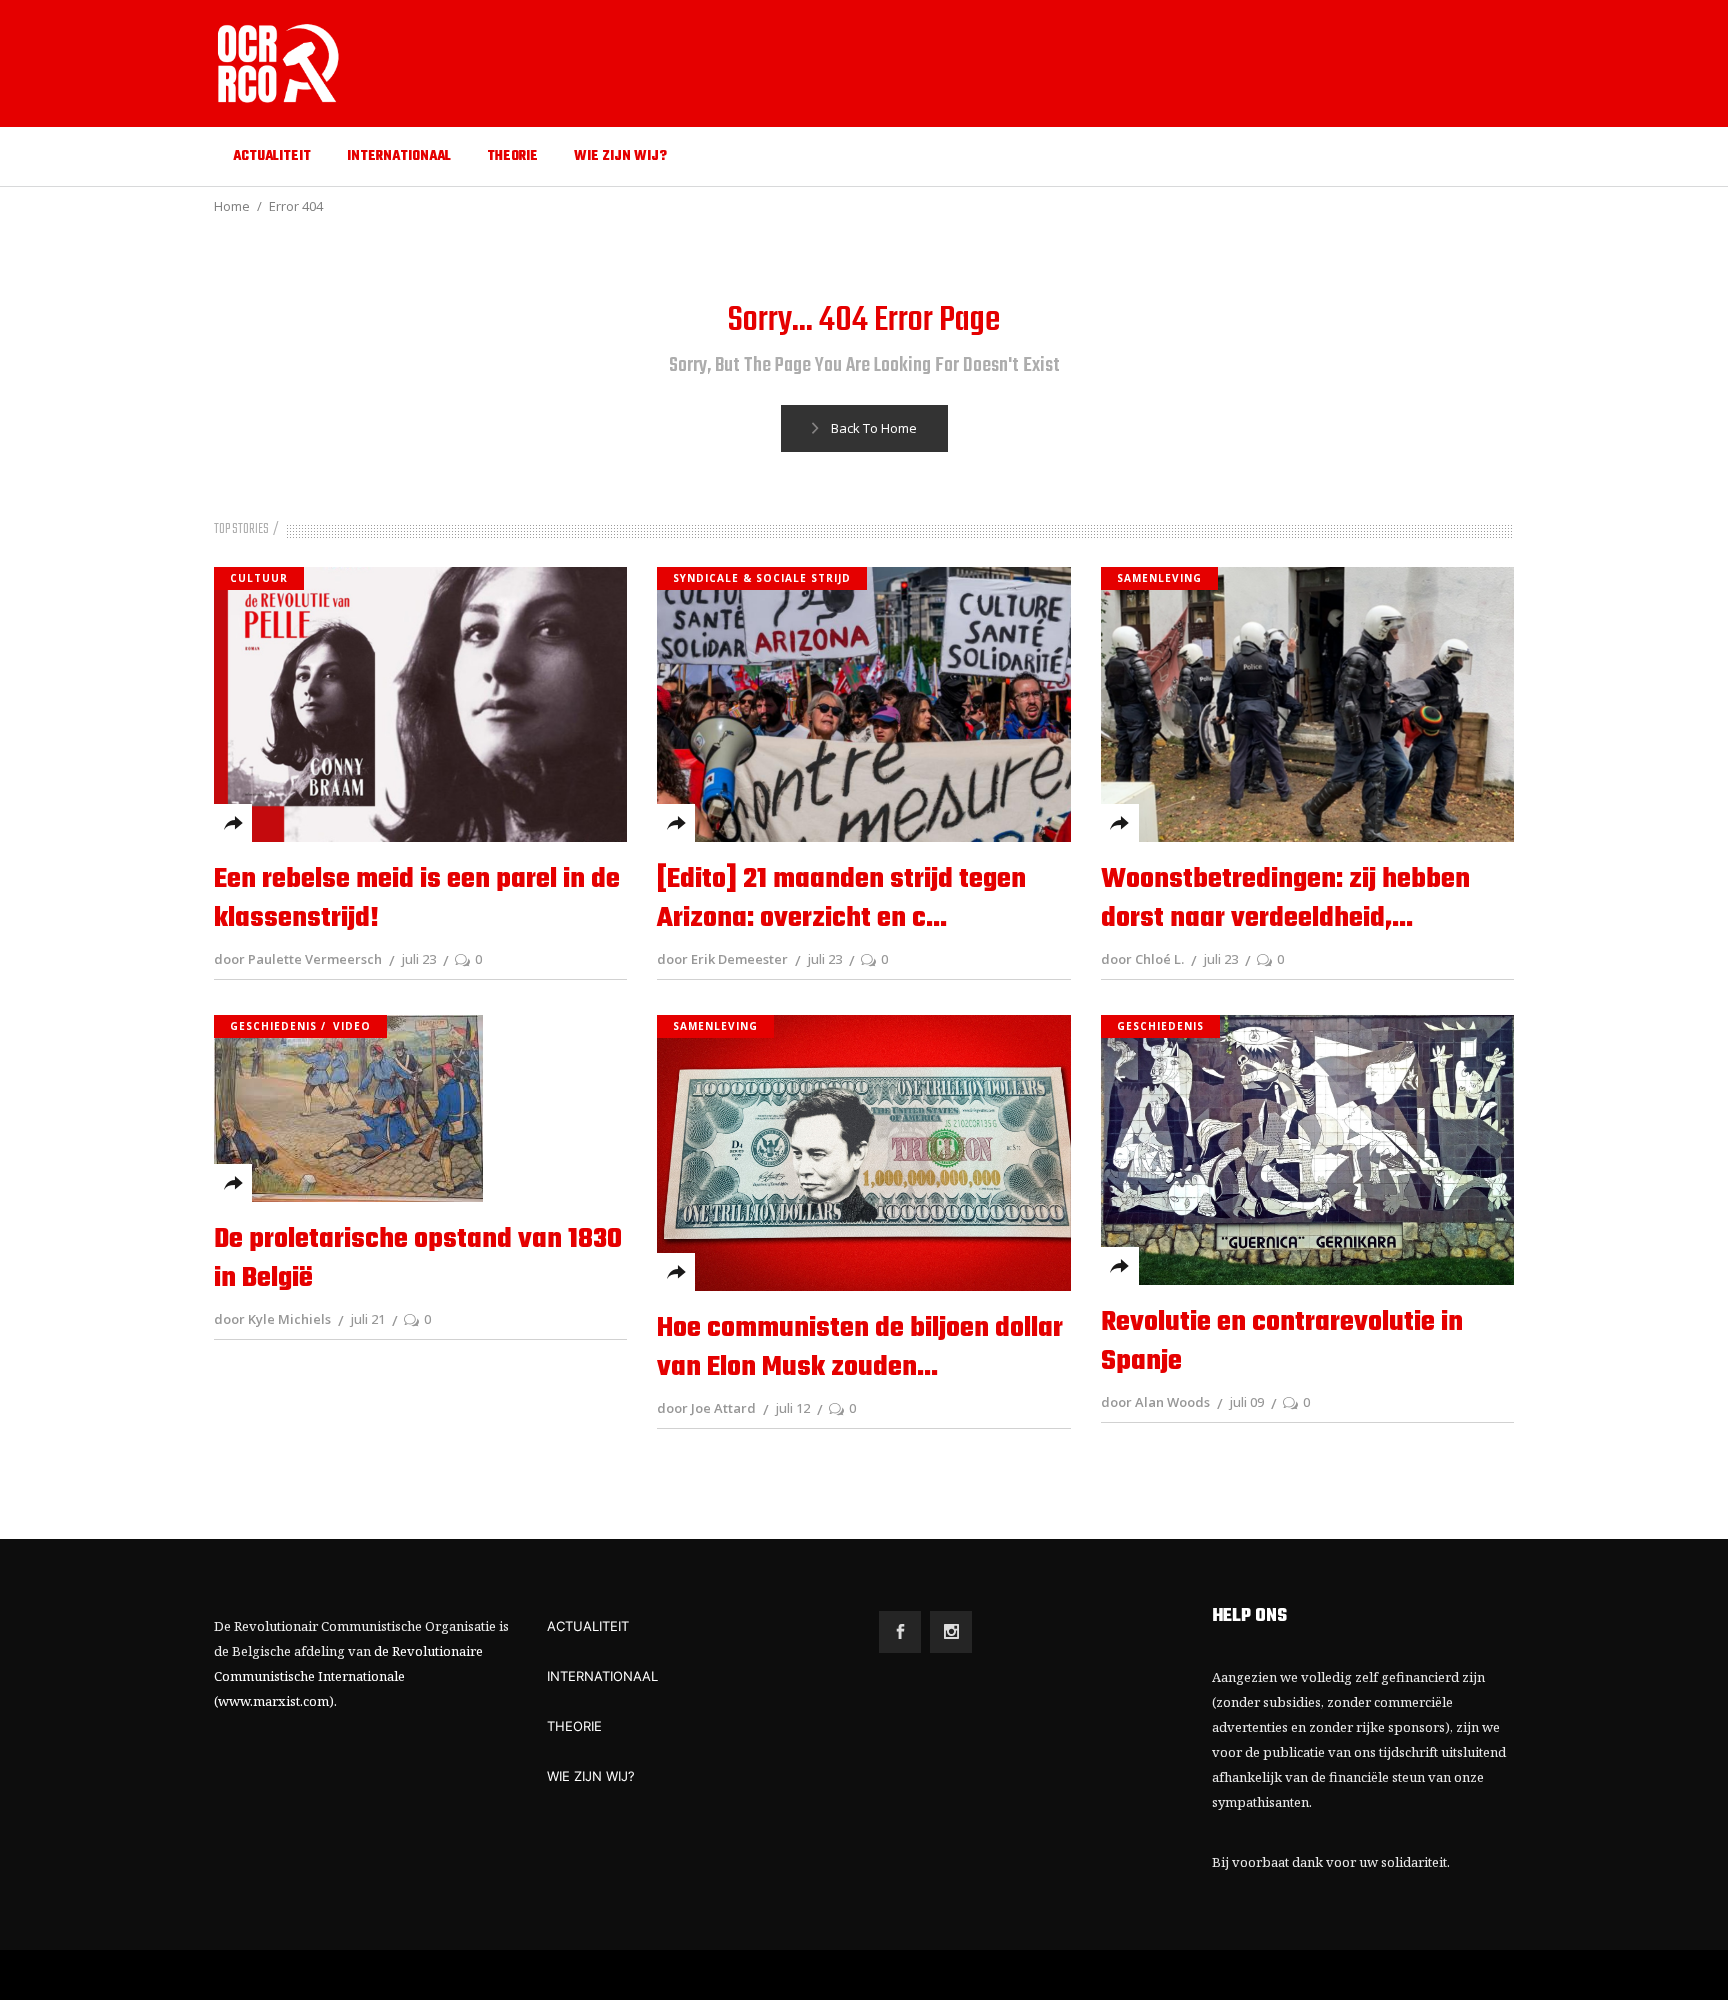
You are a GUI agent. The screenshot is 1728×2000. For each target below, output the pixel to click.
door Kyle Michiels (272, 1319)
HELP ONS (1249, 1616)
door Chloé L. (1142, 959)
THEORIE (574, 1726)
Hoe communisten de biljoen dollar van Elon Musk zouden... (860, 1348)
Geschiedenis (273, 1026)
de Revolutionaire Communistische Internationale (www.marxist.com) (348, 1676)
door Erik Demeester (722, 959)
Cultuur (259, 578)
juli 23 (418, 959)
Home (232, 206)
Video (352, 1026)
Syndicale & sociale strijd (762, 578)
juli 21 (367, 1319)
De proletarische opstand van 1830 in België (418, 1259)
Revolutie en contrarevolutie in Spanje (1282, 1342)
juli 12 (792, 1408)
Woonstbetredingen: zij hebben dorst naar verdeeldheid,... (1285, 899)
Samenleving (1159, 578)
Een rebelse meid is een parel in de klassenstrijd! (417, 899)
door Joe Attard (706, 1408)
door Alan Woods (1155, 1402)
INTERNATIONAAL (602, 1676)
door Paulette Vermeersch (298, 959)
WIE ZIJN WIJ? (591, 1776)
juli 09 (1246, 1402)
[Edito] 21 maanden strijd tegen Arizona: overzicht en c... (841, 899)
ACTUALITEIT (588, 1626)
